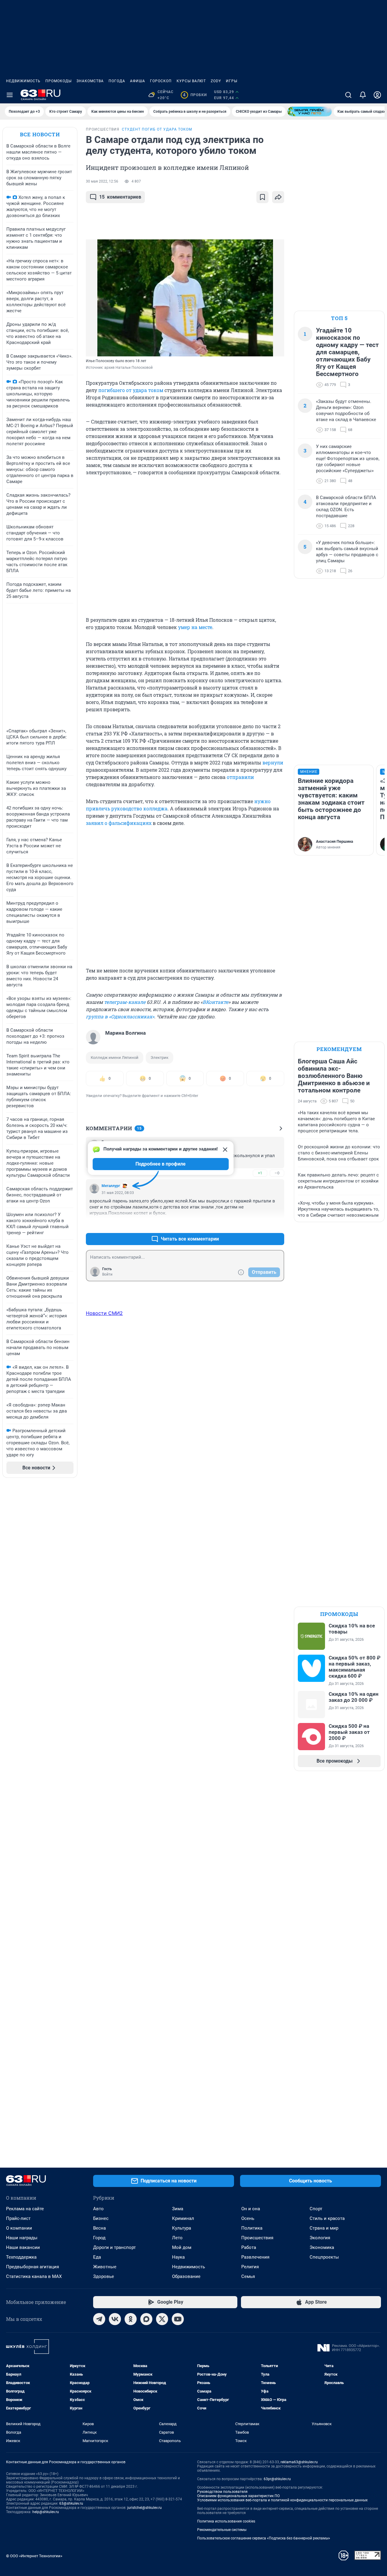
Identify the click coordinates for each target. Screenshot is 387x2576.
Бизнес (101, 2218)
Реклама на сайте (25, 2209)
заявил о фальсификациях (119, 823)
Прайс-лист (18, 2218)
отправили (240, 777)
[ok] (131, 2319)
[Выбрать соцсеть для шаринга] (278, 197)
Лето (177, 2238)
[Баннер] (310, 112)
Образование (186, 2276)
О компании (19, 2228)
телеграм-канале (125, 1002)
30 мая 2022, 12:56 (102, 181)
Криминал (183, 2218)
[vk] (115, 2319)
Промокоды (59, 81)
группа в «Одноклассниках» (120, 1016)
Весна (99, 2228)
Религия (250, 2267)
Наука (178, 2257)
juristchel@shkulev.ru (145, 2508)
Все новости (40, 134)
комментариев (120, 197)
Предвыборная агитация (33, 2267)
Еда (97, 2257)
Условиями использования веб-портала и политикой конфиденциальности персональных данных (282, 2500)
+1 (260, 1173)
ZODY (216, 81)
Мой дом (182, 2247)
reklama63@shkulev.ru (299, 2462)
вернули (273, 762)
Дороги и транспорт (114, 2247)
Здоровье (104, 2276)
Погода (117, 81)
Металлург (111, 1186)
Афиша (138, 81)
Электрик (159, 1058)
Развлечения (255, 2257)
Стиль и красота (327, 2218)
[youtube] (178, 2319)
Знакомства (90, 81)
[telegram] (99, 2319)
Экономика (322, 2247)
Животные (105, 2267)
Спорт (316, 2209)
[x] (162, 2319)
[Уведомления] (363, 95)
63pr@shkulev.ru (277, 2479)
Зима (178, 2209)
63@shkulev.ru (71, 2503)
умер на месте (195, 627)
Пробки (195, 95)
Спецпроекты (324, 2257)
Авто (98, 2209)
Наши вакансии (23, 2247)
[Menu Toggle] (10, 95)
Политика (252, 2228)
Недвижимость (23, 81)
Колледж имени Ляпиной (115, 1058)
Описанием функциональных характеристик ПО (238, 2496)
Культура (182, 2228)
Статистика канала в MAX (34, 2276)
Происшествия (257, 2238)
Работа (249, 2247)
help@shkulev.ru (46, 2512)
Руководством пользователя (222, 2492)
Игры (232, 81)
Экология (320, 2238)
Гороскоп (161, 81)
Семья (248, 2276)
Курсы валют (191, 81)
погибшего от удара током (131, 390)
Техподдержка (21, 2257)
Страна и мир (324, 2228)
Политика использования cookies (226, 2521)
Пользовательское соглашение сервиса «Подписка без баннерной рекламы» (264, 2538)
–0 (277, 1173)
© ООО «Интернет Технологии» (34, 2556)
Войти (107, 1274)
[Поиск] (348, 95)
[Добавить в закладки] (262, 197)
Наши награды (22, 2238)
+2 (260, 1224)
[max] (146, 2319)
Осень (248, 2218)
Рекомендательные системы (222, 2530)
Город (99, 2238)
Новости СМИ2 (104, 1313)
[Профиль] (377, 95)
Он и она (251, 2209)
